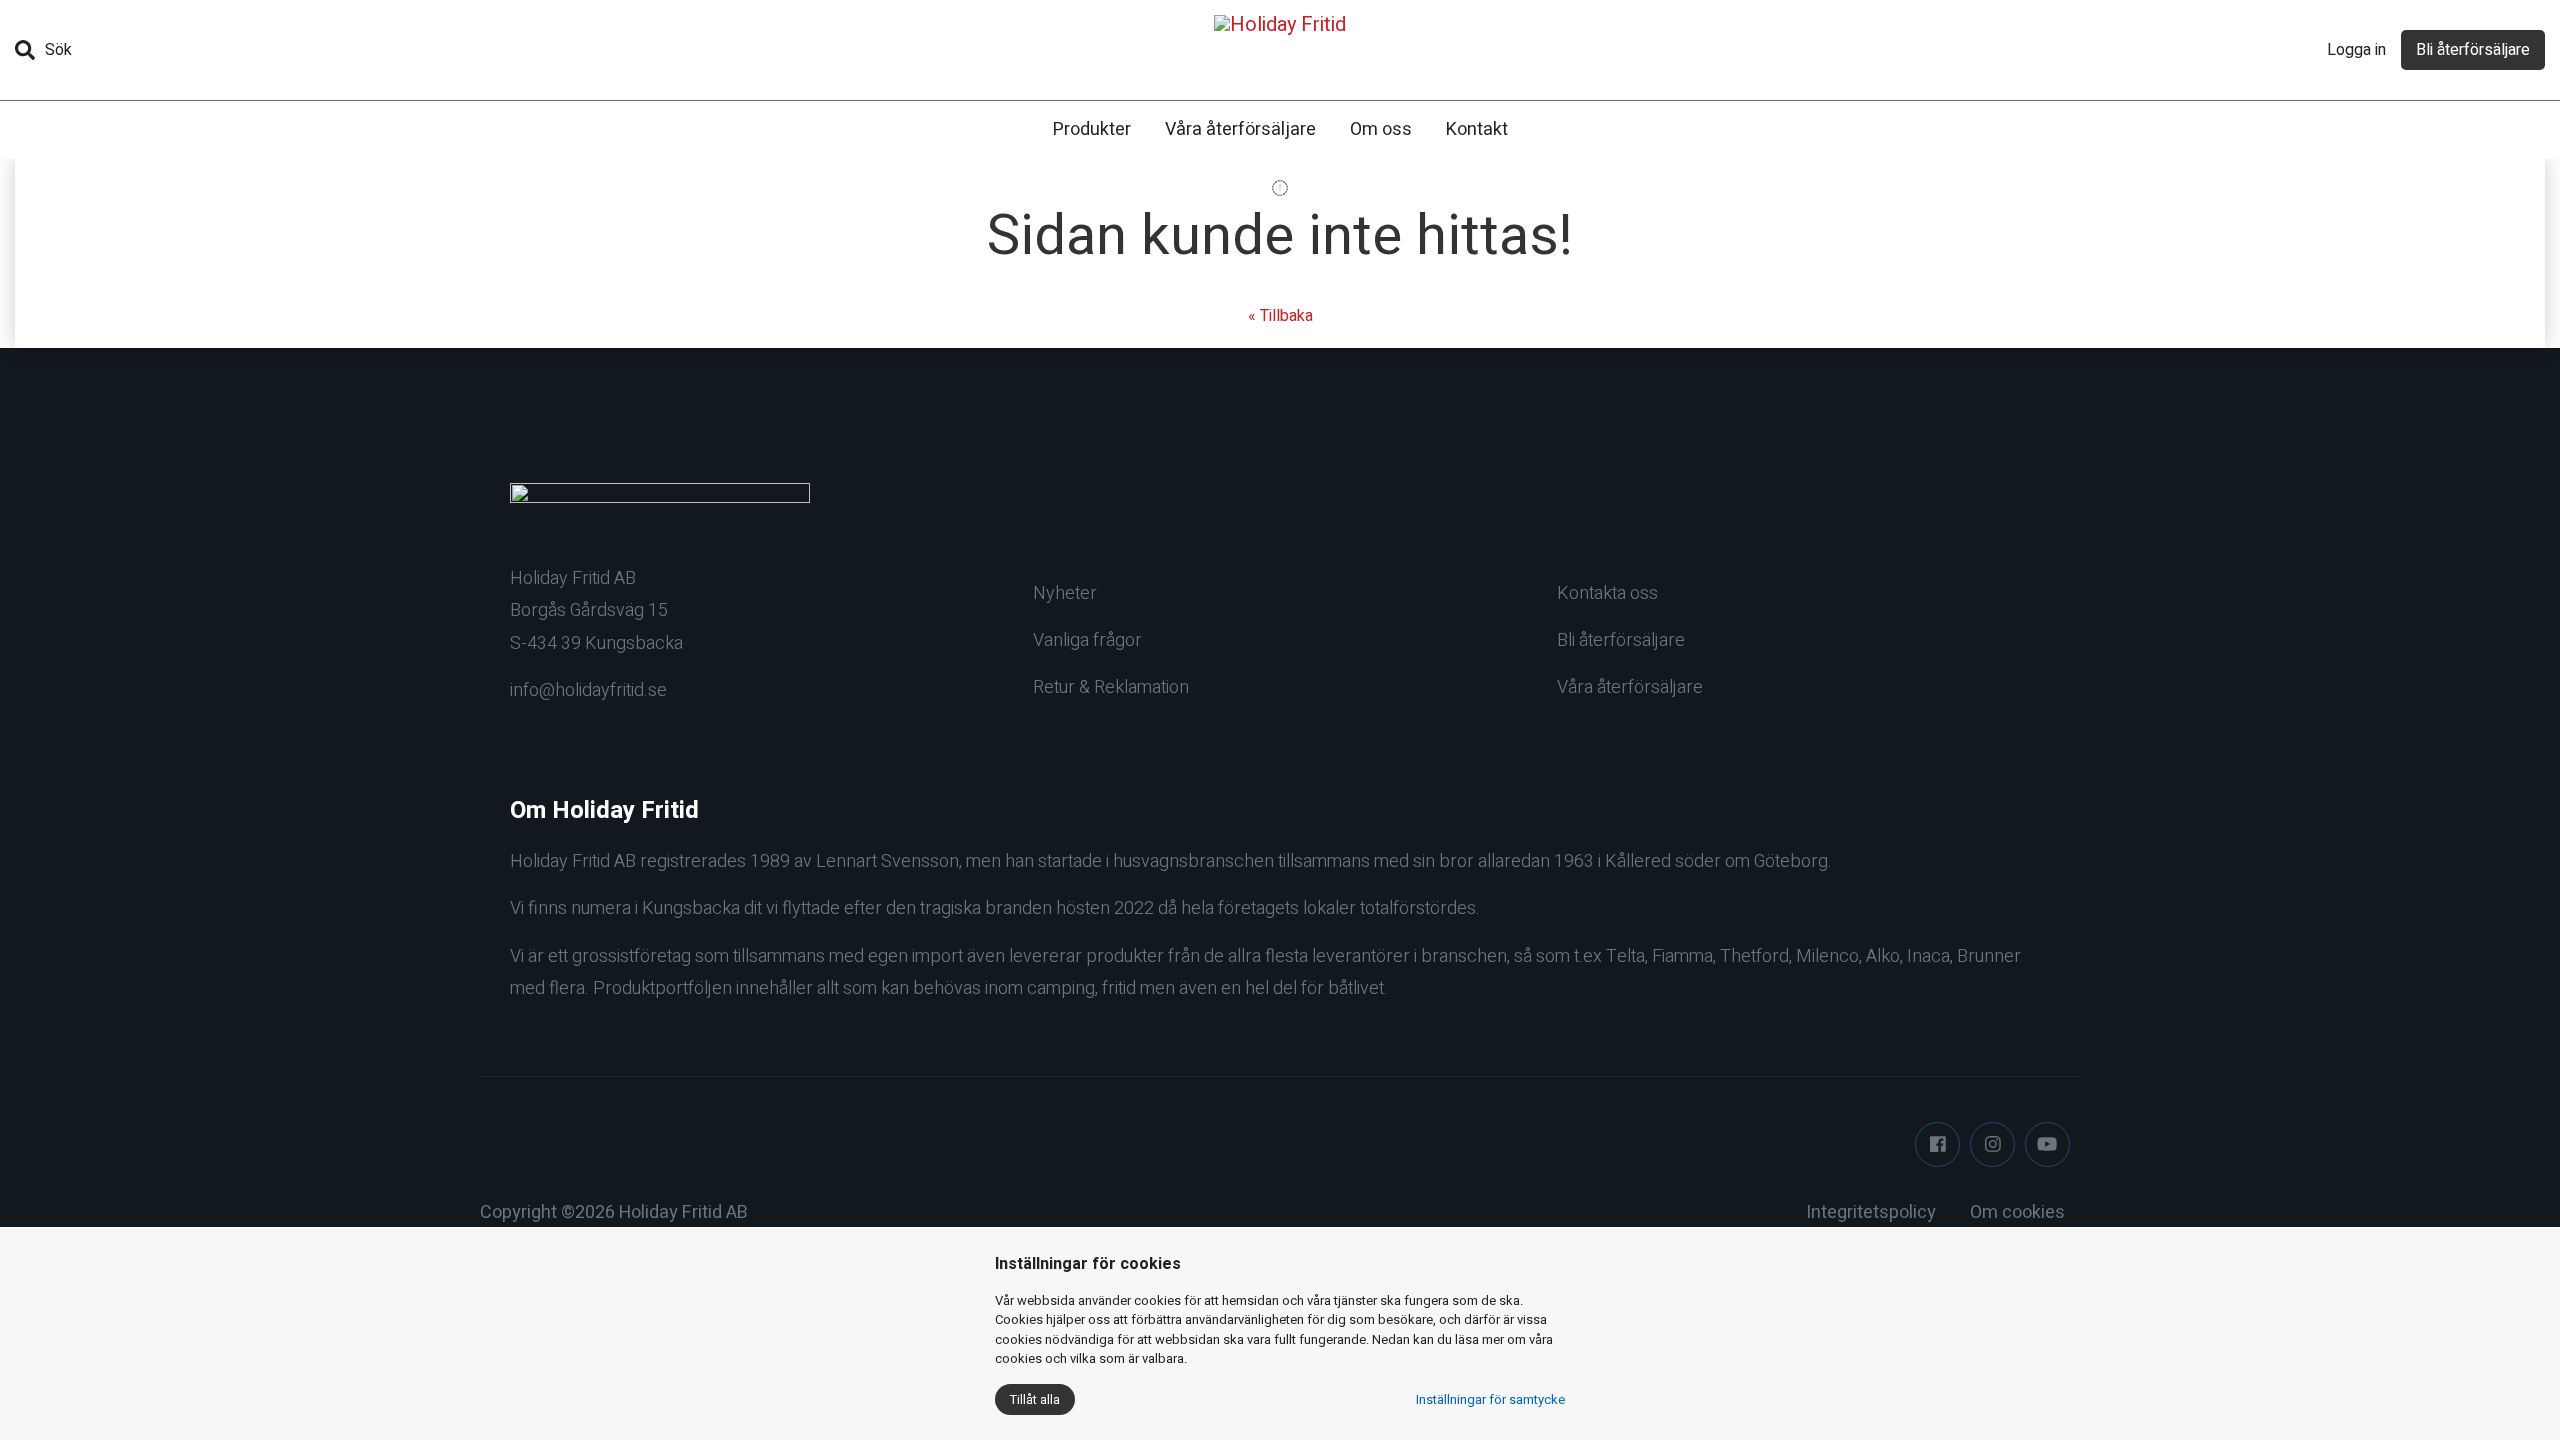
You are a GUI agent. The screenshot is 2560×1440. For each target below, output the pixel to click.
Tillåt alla (1035, 1399)
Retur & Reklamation (1111, 687)
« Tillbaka (1280, 316)
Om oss (1381, 129)
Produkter (1092, 129)
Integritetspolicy (1871, 1212)
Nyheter (1065, 593)
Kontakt (1477, 129)
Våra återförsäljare (1240, 129)
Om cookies (2017, 1212)
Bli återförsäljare (2473, 50)
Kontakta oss (1607, 593)
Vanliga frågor (1087, 640)
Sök (58, 50)
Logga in (2356, 50)
